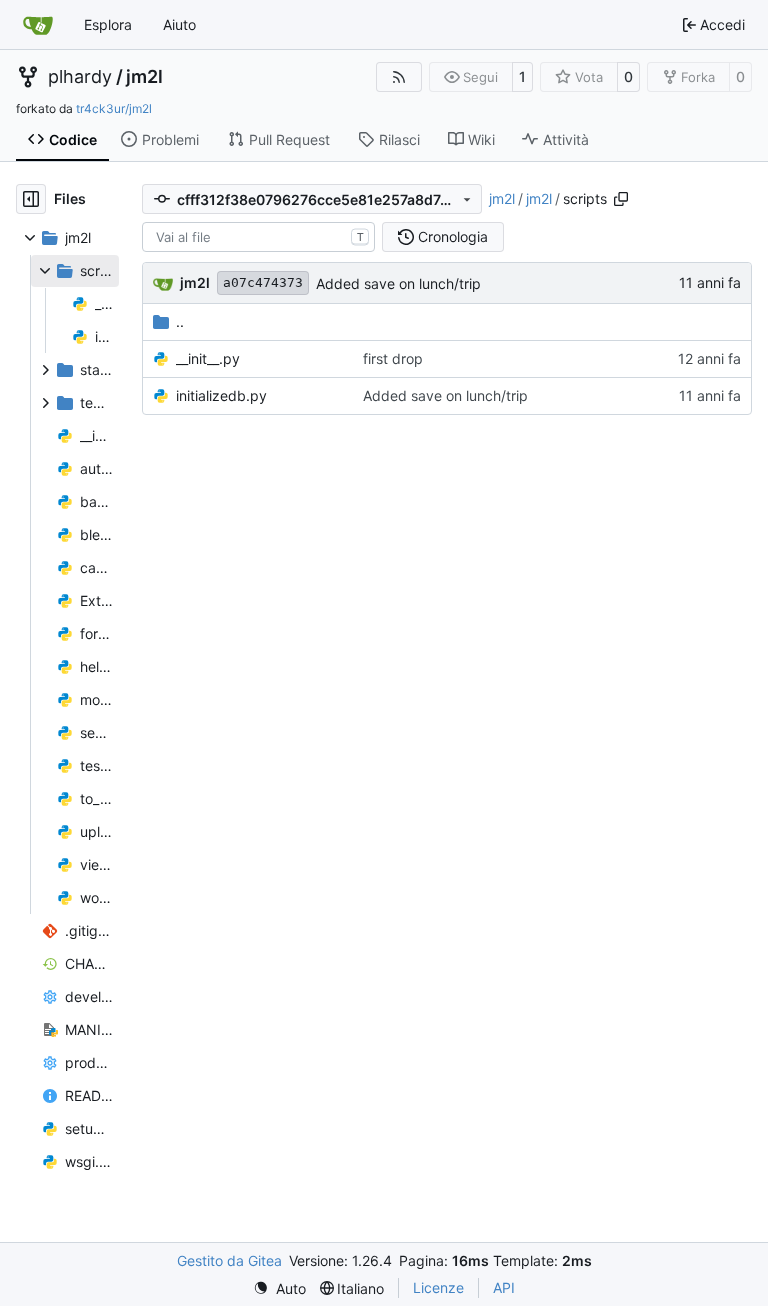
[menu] (279, 1288)
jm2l (144, 77)
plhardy (80, 77)
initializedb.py (221, 395)
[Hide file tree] (31, 199)
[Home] (38, 25)
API (504, 1287)
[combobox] (258, 237)
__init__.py (208, 358)
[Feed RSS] (399, 77)
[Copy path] (621, 199)
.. (180, 321)
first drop (393, 358)
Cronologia (453, 236)
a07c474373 (263, 282)
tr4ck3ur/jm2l (114, 108)
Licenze (438, 1287)
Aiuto (179, 24)
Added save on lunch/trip (398, 283)
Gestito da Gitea (229, 1260)
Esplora (108, 24)
